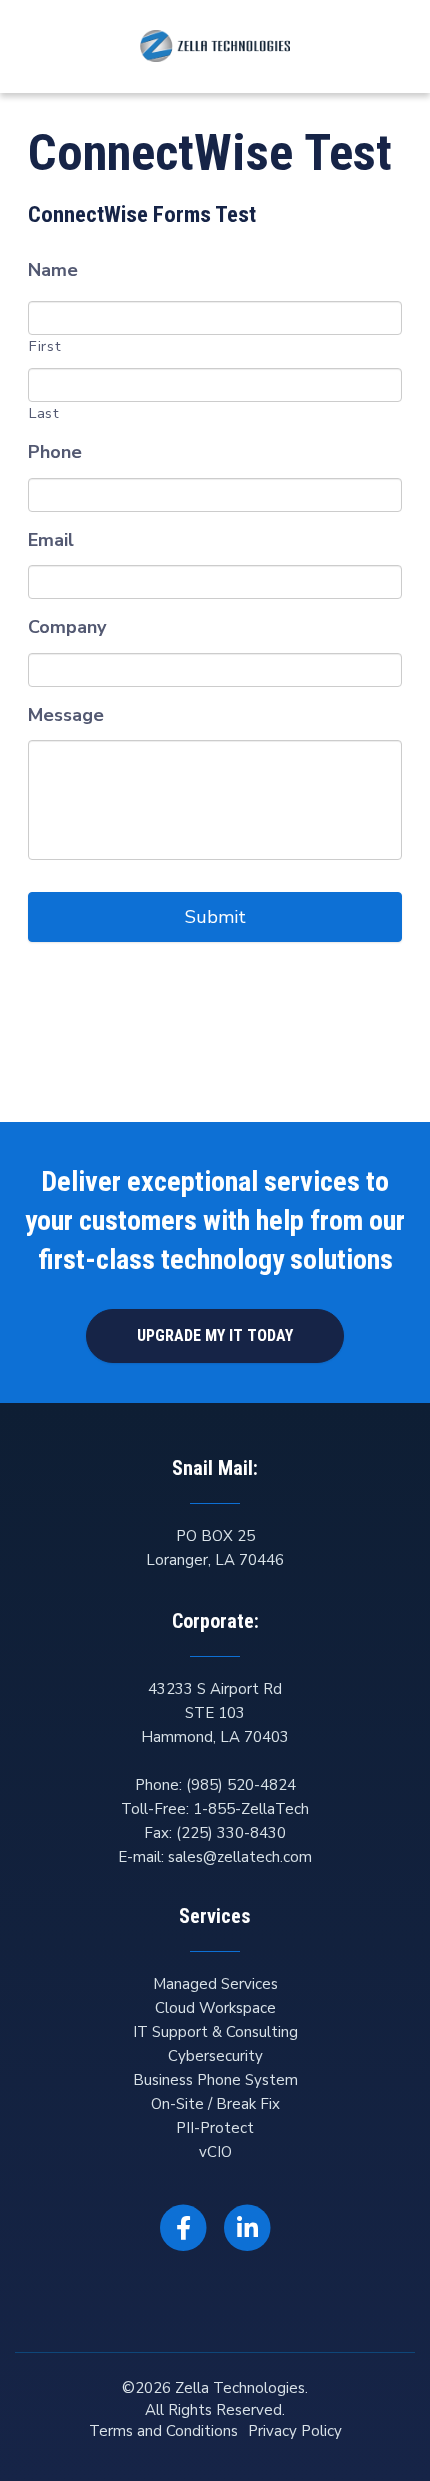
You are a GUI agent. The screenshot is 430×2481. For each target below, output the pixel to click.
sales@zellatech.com (240, 1857)
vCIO (215, 2152)
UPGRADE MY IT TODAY (215, 1335)
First (45, 346)
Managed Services (215, 1984)
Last (44, 413)
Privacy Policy (295, 2431)
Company (67, 627)
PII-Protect (215, 2128)
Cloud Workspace (215, 2008)
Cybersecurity (215, 2056)
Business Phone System (215, 2080)
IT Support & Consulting (215, 2032)
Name (53, 270)
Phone (55, 452)
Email (51, 540)
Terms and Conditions (163, 2431)
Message (66, 715)
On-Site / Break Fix (215, 2104)
